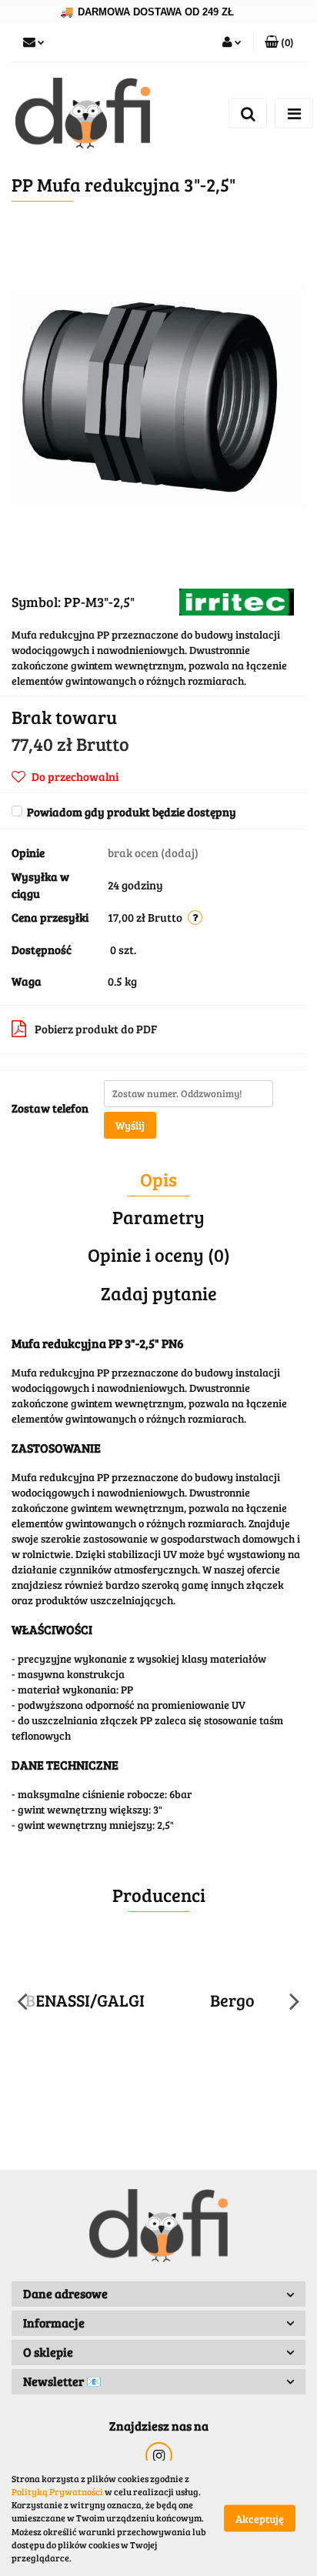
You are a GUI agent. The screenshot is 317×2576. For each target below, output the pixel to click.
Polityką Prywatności (57, 2491)
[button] (279, 42)
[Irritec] (237, 601)
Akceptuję (260, 2519)
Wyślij (130, 1125)
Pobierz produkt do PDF (96, 1029)
